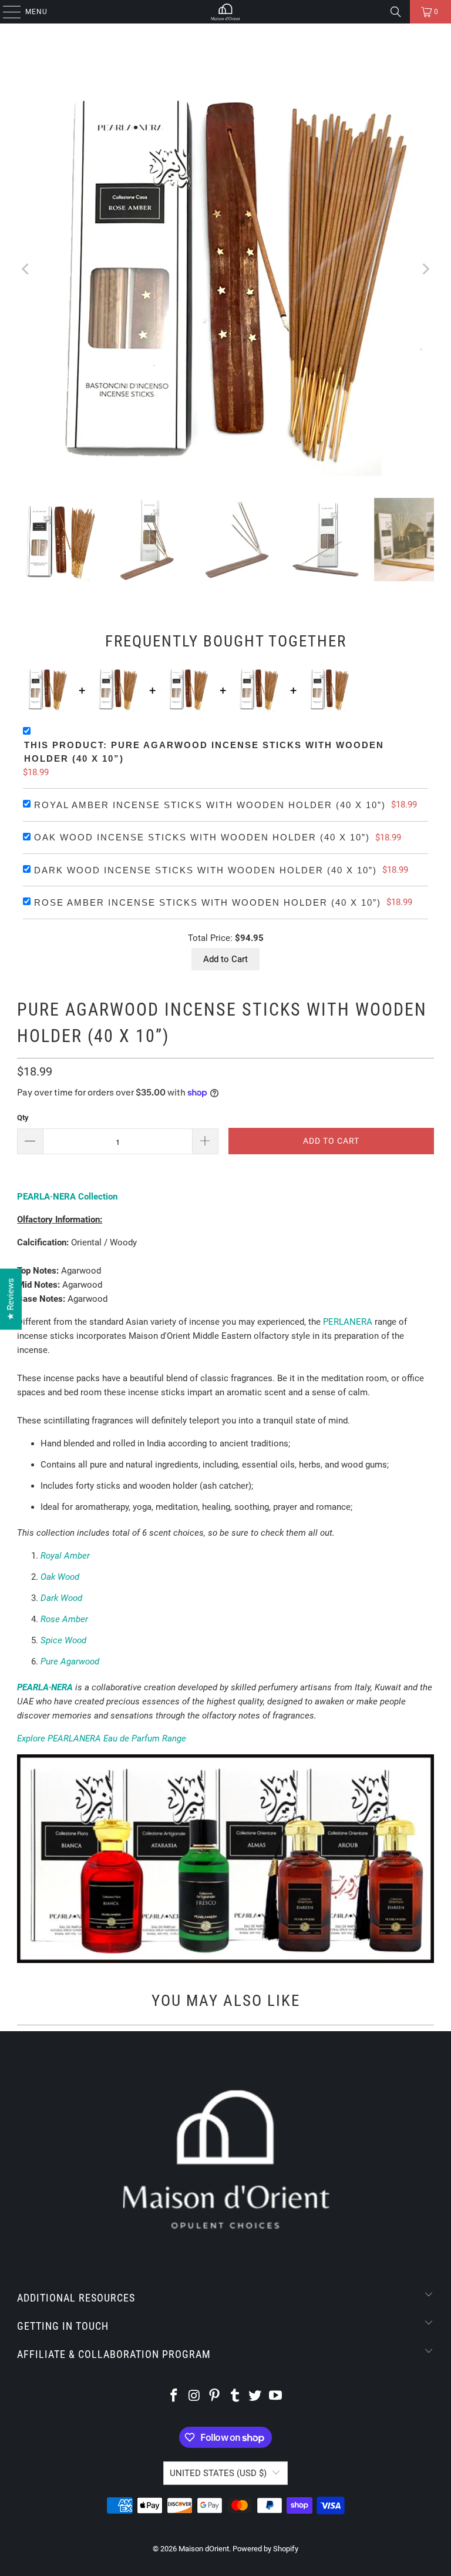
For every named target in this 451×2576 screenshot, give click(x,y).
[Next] (425, 269)
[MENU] (6, 12)
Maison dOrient (204, 2549)
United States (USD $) (218, 2473)
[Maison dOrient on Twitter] (255, 2396)
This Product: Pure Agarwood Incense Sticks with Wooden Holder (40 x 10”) (204, 752)
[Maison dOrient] (225, 12)
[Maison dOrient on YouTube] (276, 2396)
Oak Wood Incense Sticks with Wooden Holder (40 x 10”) (202, 837)
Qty (23, 1118)
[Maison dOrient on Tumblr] (235, 2396)
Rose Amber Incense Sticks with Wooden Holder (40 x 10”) (208, 902)
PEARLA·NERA (45, 1687)
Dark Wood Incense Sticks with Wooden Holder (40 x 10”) (206, 870)
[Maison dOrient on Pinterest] (215, 2396)
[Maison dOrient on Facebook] (174, 2396)
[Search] (396, 12)
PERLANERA (348, 1322)
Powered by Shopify (265, 2549)
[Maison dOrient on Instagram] (194, 2396)
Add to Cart (225, 959)
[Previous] (26, 269)
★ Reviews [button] (11, 1299)
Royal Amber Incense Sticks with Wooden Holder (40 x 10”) (210, 805)
